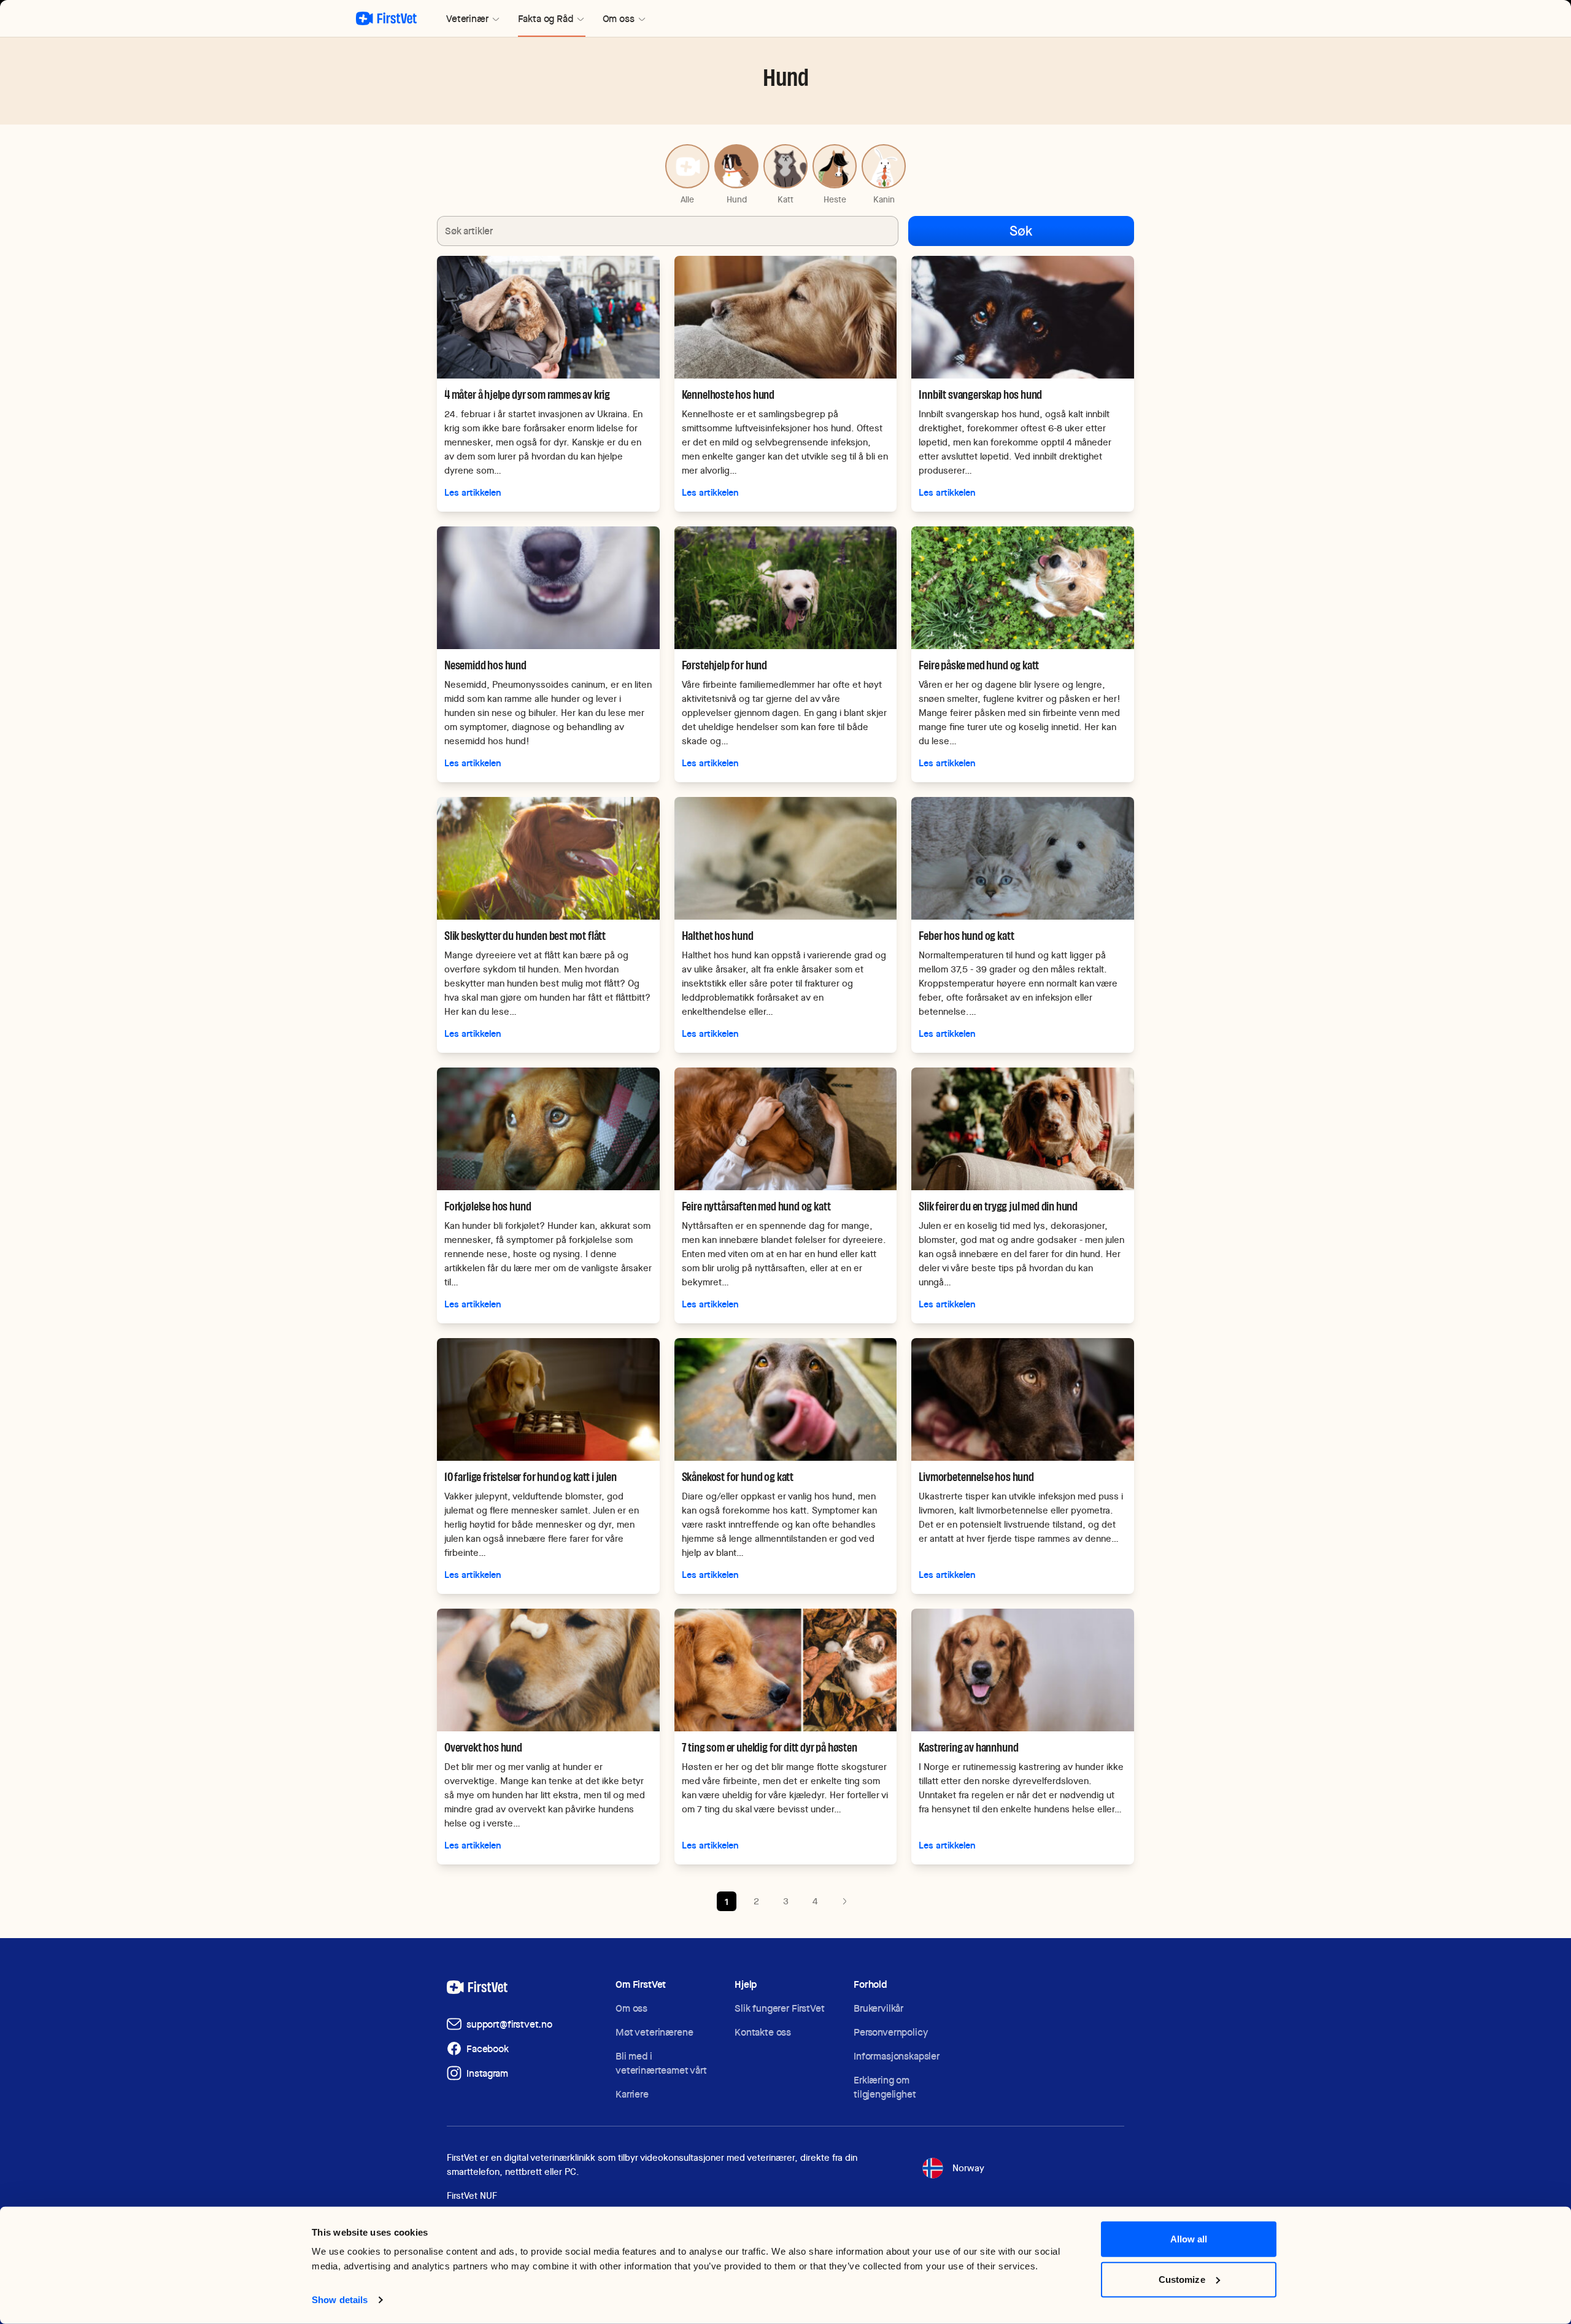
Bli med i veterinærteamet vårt (661, 2063)
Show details (340, 2300)
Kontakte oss (763, 2032)
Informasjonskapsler (897, 2056)
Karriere (632, 2094)
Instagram (487, 2073)
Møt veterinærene (654, 2032)
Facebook (488, 2049)
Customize (1182, 2279)
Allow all (1189, 2239)
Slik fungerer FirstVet (779, 2008)
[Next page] (844, 1901)
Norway (968, 2168)
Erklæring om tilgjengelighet (885, 2087)
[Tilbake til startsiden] (386, 18)
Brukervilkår (878, 2008)
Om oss (631, 2008)
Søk (1021, 231)
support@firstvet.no (509, 2024)
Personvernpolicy (890, 2032)
